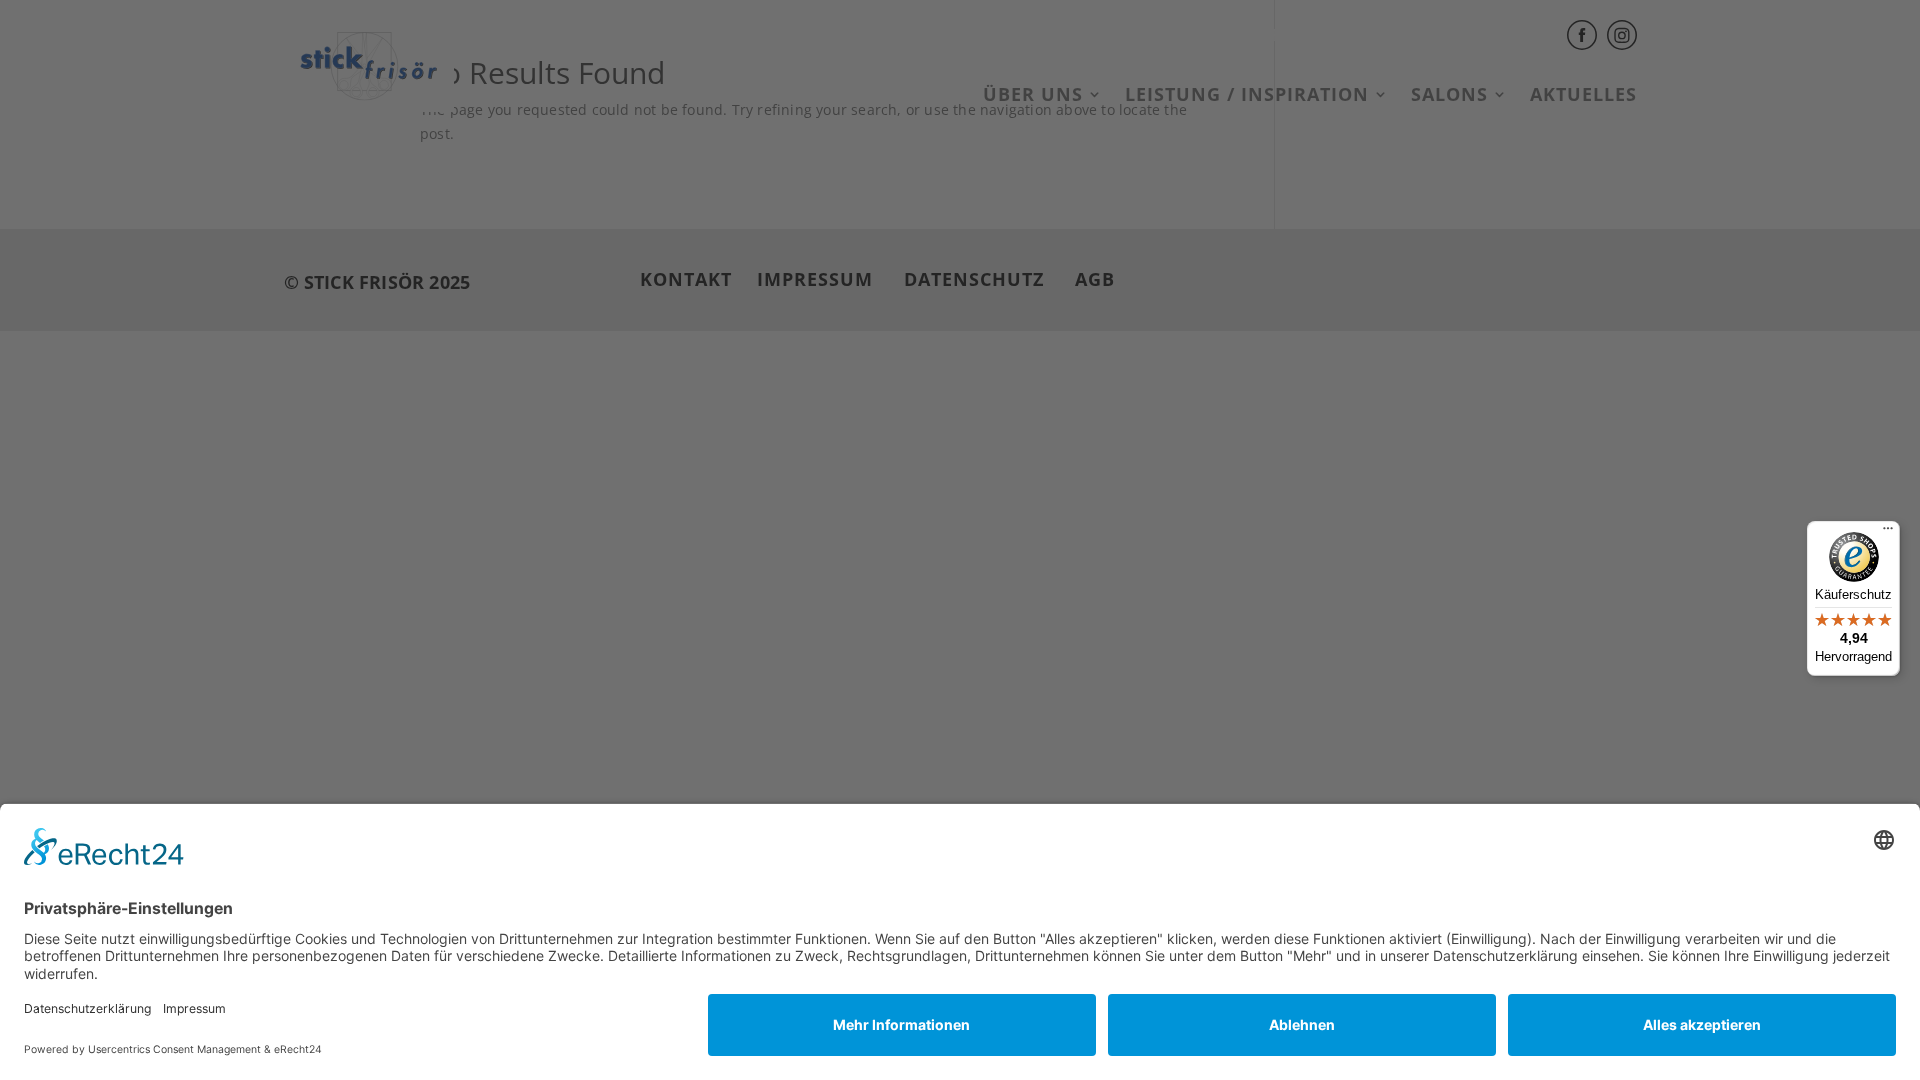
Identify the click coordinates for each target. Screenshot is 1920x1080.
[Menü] (1888, 533)
